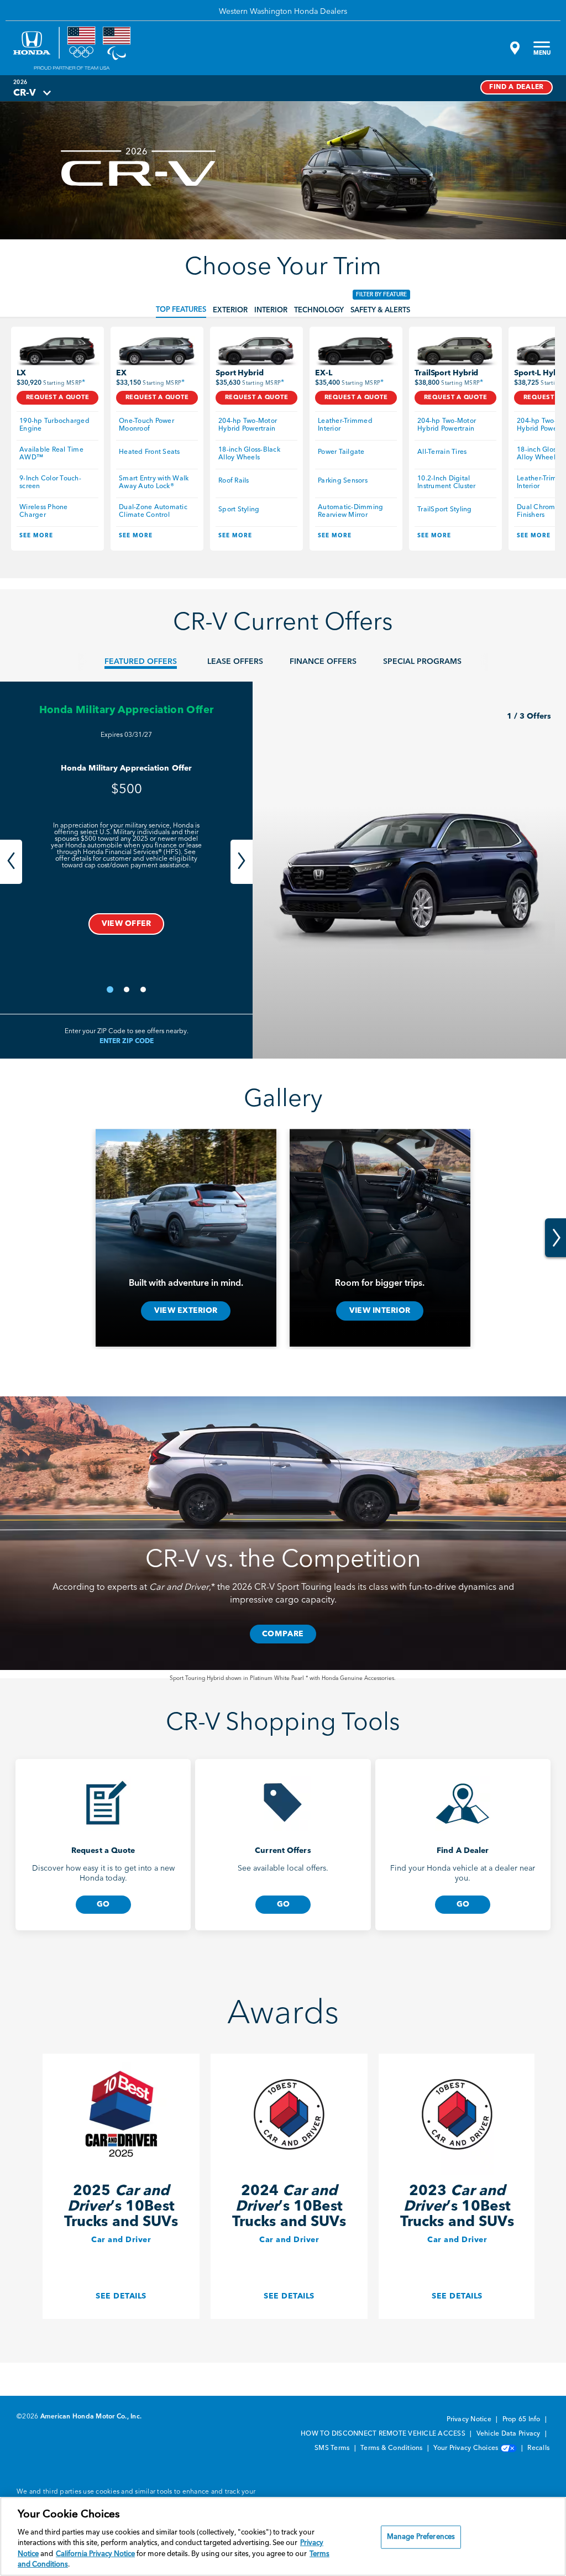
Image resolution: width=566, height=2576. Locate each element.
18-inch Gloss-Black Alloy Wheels (250, 454)
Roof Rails (234, 481)
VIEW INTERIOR (380, 1311)
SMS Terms (333, 2448)
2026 (20, 82)
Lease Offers (235, 662)
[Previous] (11, 862)
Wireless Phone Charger (44, 511)
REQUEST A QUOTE (58, 398)
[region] (283, 2536)
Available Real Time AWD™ (52, 454)
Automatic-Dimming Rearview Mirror (352, 511)
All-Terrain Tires (442, 452)
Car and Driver (121, 2240)
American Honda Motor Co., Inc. (91, 2417)
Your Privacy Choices (467, 2448)
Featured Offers (141, 662)
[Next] (242, 862)
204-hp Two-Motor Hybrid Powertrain (248, 425)
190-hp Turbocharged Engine (55, 425)
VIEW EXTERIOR (186, 1311)
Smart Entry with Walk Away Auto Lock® (155, 483)
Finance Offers (323, 662)
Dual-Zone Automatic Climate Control (154, 511)
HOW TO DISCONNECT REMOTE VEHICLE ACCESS (384, 2434)
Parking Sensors (343, 481)
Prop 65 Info (522, 2420)
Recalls (538, 2448)
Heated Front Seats (150, 452)
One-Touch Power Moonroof (147, 425)
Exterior (230, 310)
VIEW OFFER (127, 924)
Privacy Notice (470, 2420)
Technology (319, 310)
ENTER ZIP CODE (127, 1041)
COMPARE (283, 1634)
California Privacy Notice (95, 2554)
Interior (271, 310)
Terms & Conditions (392, 2448)
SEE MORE (36, 536)
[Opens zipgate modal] (513, 48)
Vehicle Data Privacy (509, 2434)
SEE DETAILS (121, 2296)
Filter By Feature (381, 295)
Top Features (181, 310)
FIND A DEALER (517, 87)
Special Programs (422, 662)
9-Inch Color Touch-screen (50, 483)
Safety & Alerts (380, 310)
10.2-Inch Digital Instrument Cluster (447, 483)
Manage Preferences (421, 2537)
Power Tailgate (341, 452)
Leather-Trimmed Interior (346, 425)
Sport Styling (239, 510)
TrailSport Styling (445, 510)
